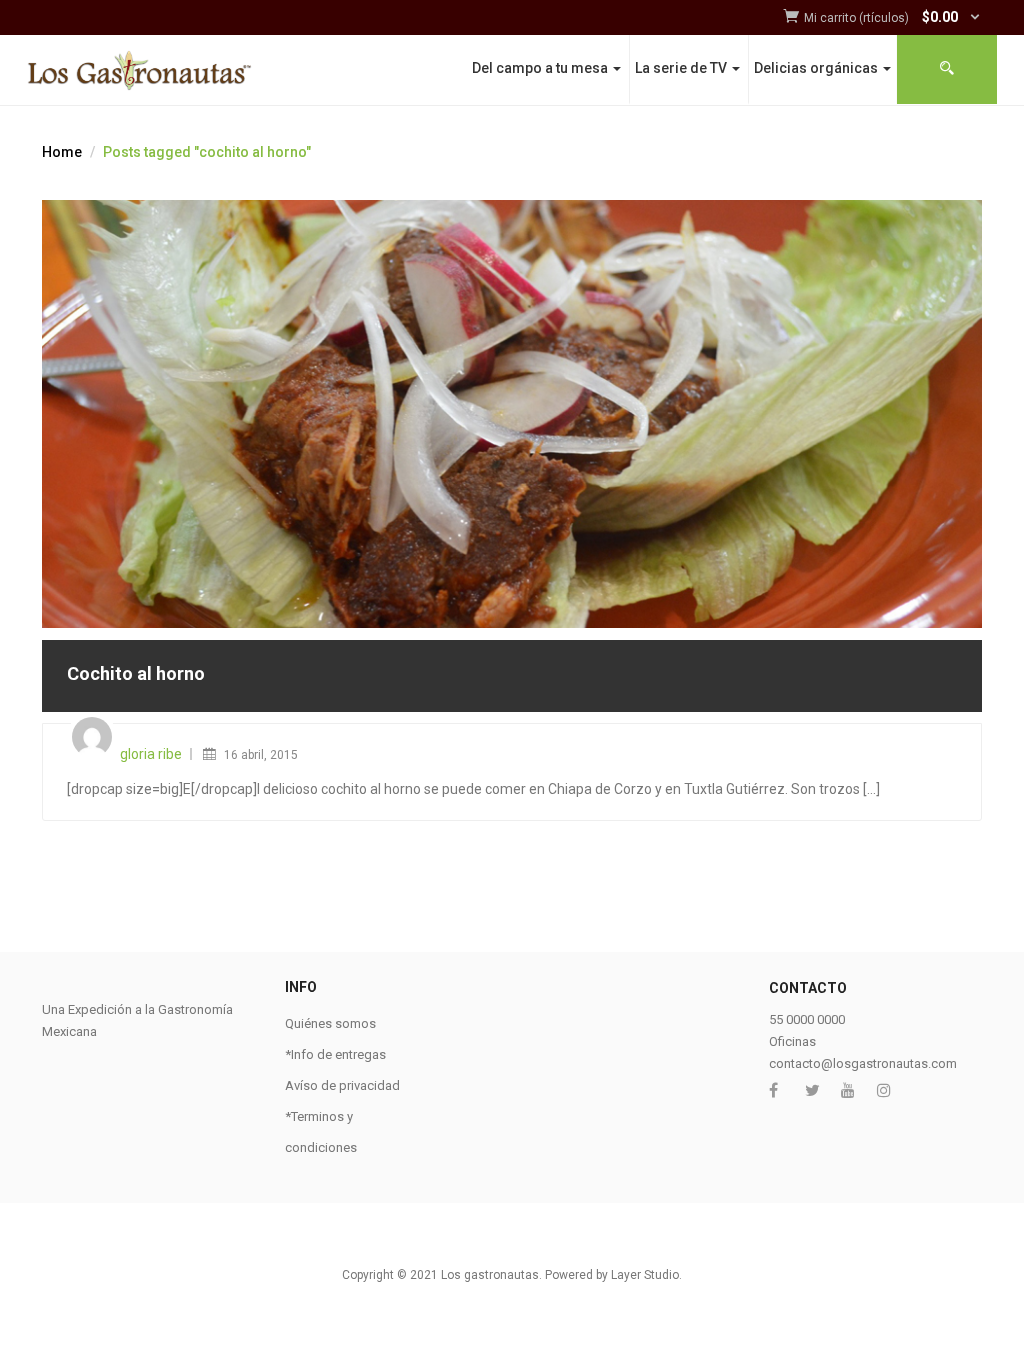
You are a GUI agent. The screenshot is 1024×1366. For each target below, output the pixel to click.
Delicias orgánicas (817, 68)
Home (62, 152)
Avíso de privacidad (342, 1085)
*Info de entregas (335, 1054)
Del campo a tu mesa (541, 68)
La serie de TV (682, 68)
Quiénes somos (330, 1023)
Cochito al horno (136, 673)
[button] (893, 18)
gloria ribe (151, 754)
